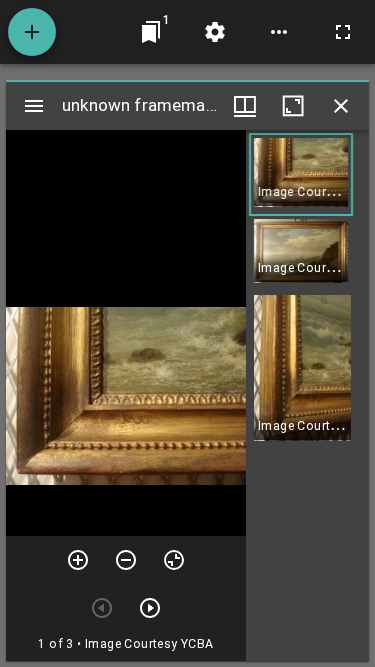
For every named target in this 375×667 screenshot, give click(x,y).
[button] (301, 174)
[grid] (307, 395)
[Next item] (150, 608)
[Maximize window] (293, 106)
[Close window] (341, 106)
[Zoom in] (78, 560)
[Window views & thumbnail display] (245, 106)
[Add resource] (32, 32)
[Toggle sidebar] (34, 106)
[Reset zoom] (174, 560)
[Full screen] (343, 32)
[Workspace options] (279, 32)
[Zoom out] (126, 560)
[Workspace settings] (215, 32)
